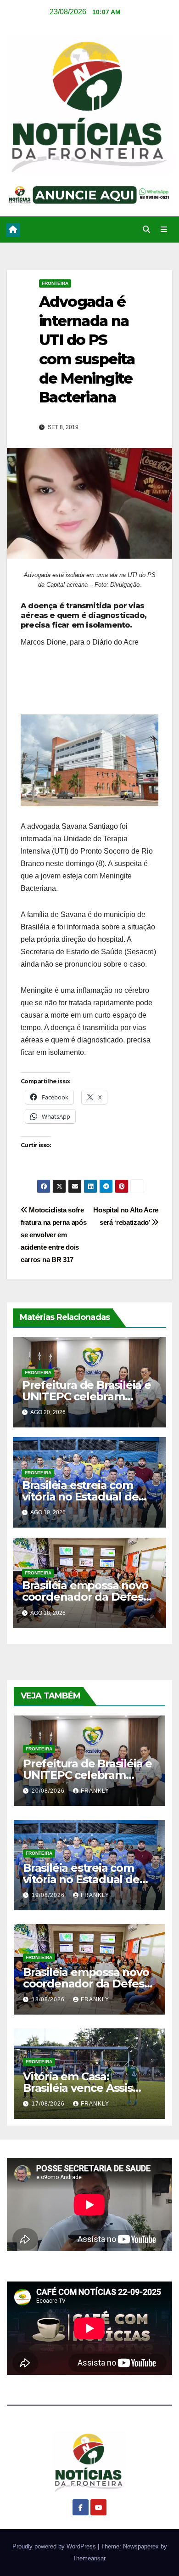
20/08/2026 (49, 1791)
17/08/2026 (49, 2104)
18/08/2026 (49, 1999)
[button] (146, 229)
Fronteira (55, 283)
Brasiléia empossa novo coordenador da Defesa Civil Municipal (86, 1597)
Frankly (95, 1791)
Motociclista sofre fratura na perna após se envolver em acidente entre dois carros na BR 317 (54, 1235)
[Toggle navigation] (164, 230)
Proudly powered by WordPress (55, 2546)
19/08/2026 (49, 1895)
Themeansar (89, 2558)
